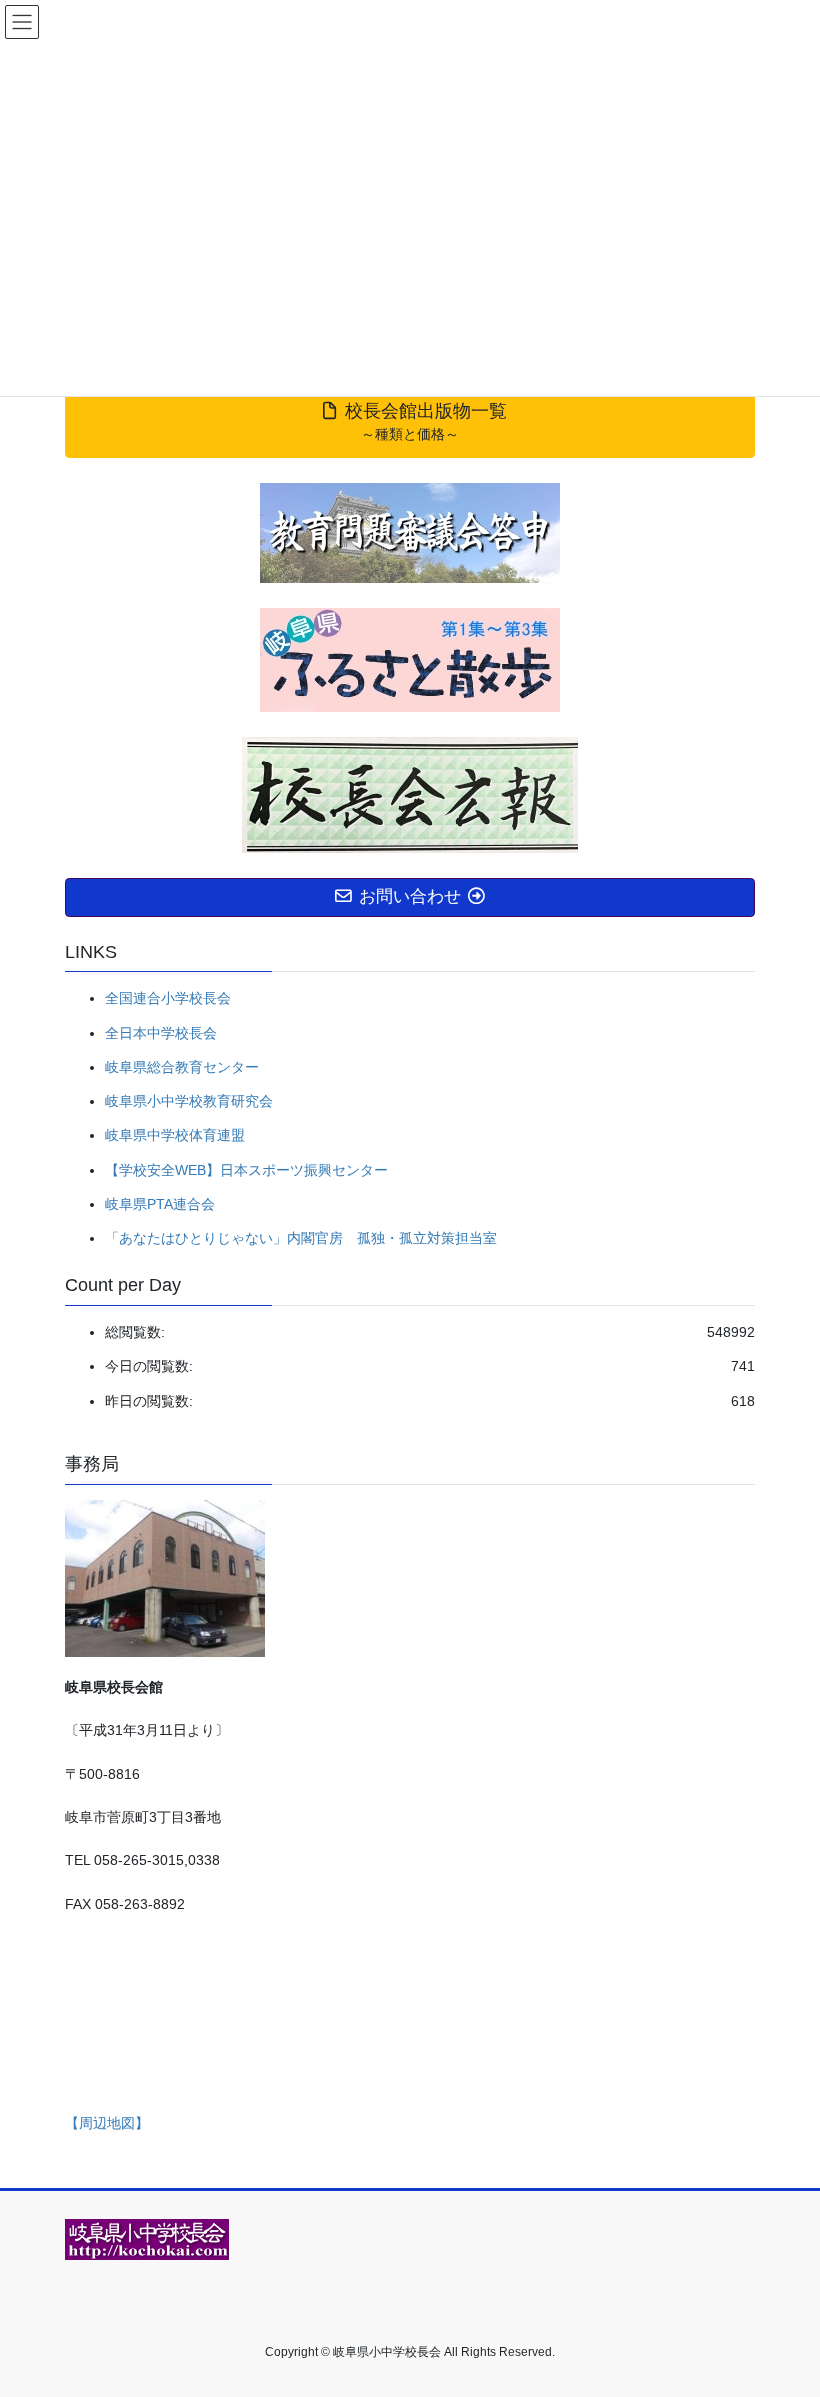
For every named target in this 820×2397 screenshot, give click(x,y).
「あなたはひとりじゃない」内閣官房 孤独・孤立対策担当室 (301, 1238)
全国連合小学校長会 (168, 998)
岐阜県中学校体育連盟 (175, 1135)
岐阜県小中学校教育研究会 (189, 1101)
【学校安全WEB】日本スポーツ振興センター (246, 1170)
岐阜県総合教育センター (182, 1067)
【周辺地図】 (107, 2123)
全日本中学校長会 (161, 1033)
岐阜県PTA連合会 (160, 1204)
